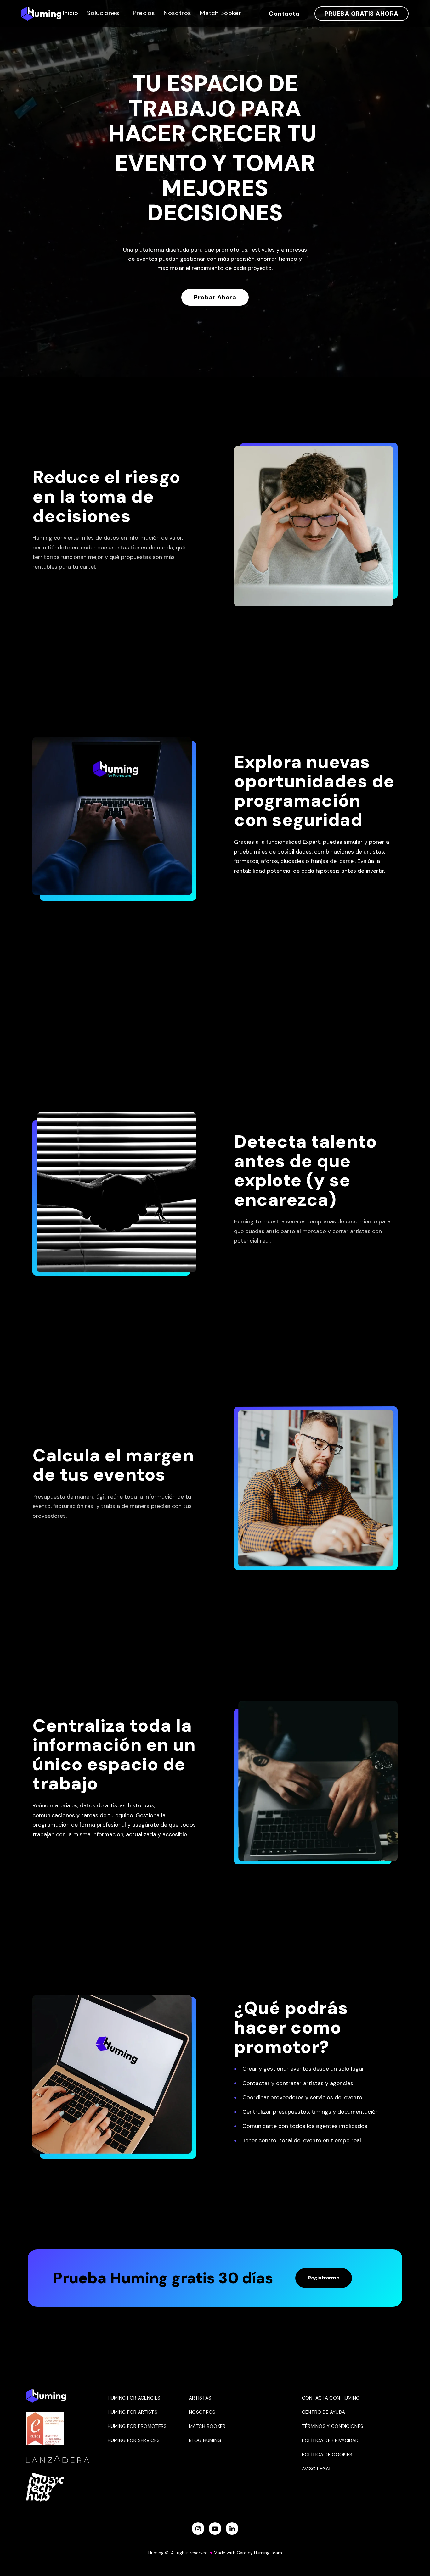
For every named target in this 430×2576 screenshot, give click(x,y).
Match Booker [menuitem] (207, 2426)
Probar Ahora (215, 297)
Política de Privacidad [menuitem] (330, 2440)
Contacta (284, 14)
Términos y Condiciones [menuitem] (333, 2426)
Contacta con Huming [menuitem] (331, 2398)
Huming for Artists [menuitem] (133, 2412)
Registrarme (324, 2278)
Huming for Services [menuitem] (134, 2440)
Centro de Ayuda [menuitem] (324, 2412)
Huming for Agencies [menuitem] (134, 2398)
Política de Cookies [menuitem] (327, 2455)
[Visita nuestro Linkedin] (232, 2529)
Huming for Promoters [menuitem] (137, 2426)
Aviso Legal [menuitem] (317, 2469)
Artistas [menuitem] (200, 2398)
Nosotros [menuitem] (202, 2412)
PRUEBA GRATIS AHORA (362, 14)
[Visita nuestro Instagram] (198, 2529)
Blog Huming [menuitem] (205, 2440)
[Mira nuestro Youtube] (215, 2529)
